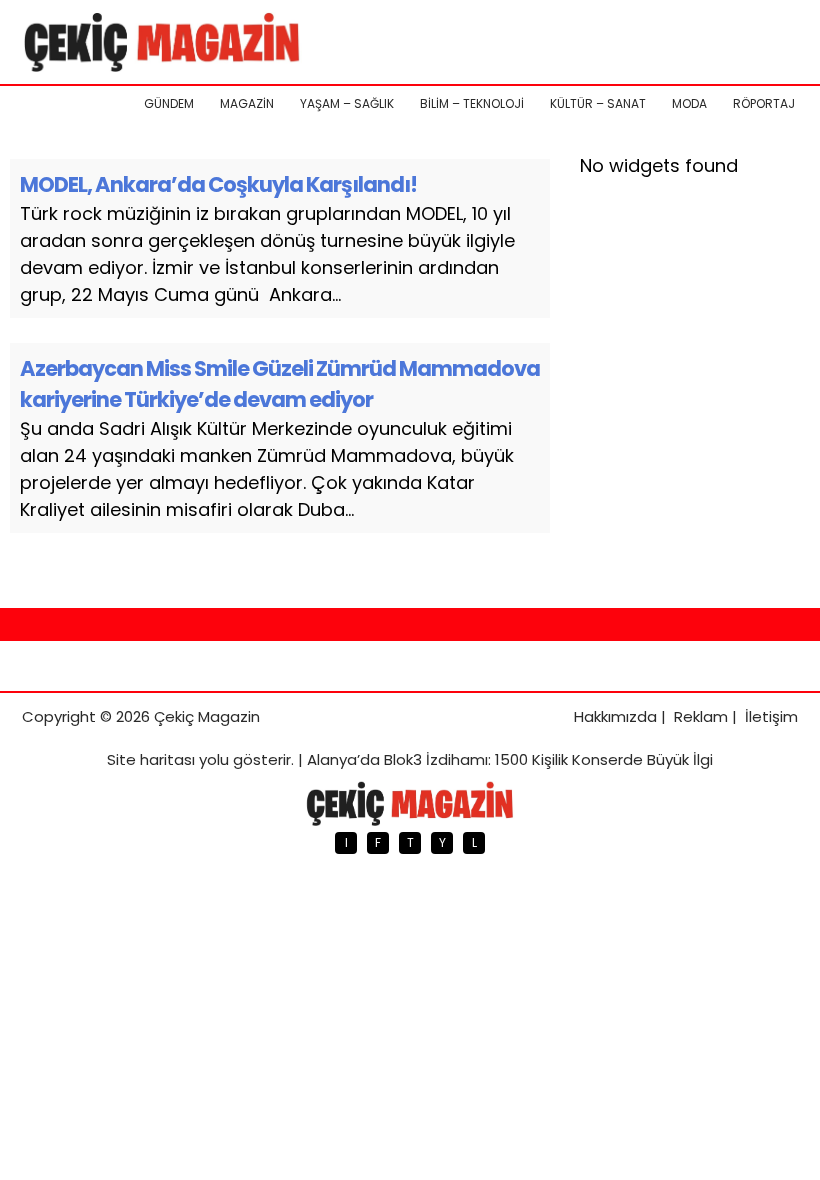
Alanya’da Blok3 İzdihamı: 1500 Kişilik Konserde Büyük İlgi (510, 759)
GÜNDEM (169, 103)
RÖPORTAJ (764, 103)
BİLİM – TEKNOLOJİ (472, 103)
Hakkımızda (615, 716)
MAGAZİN (247, 103)
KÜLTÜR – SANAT (598, 103)
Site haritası (151, 759)
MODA (689, 103)
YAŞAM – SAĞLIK (347, 103)
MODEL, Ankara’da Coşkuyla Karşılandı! (218, 184)
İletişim (771, 716)
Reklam (701, 716)
